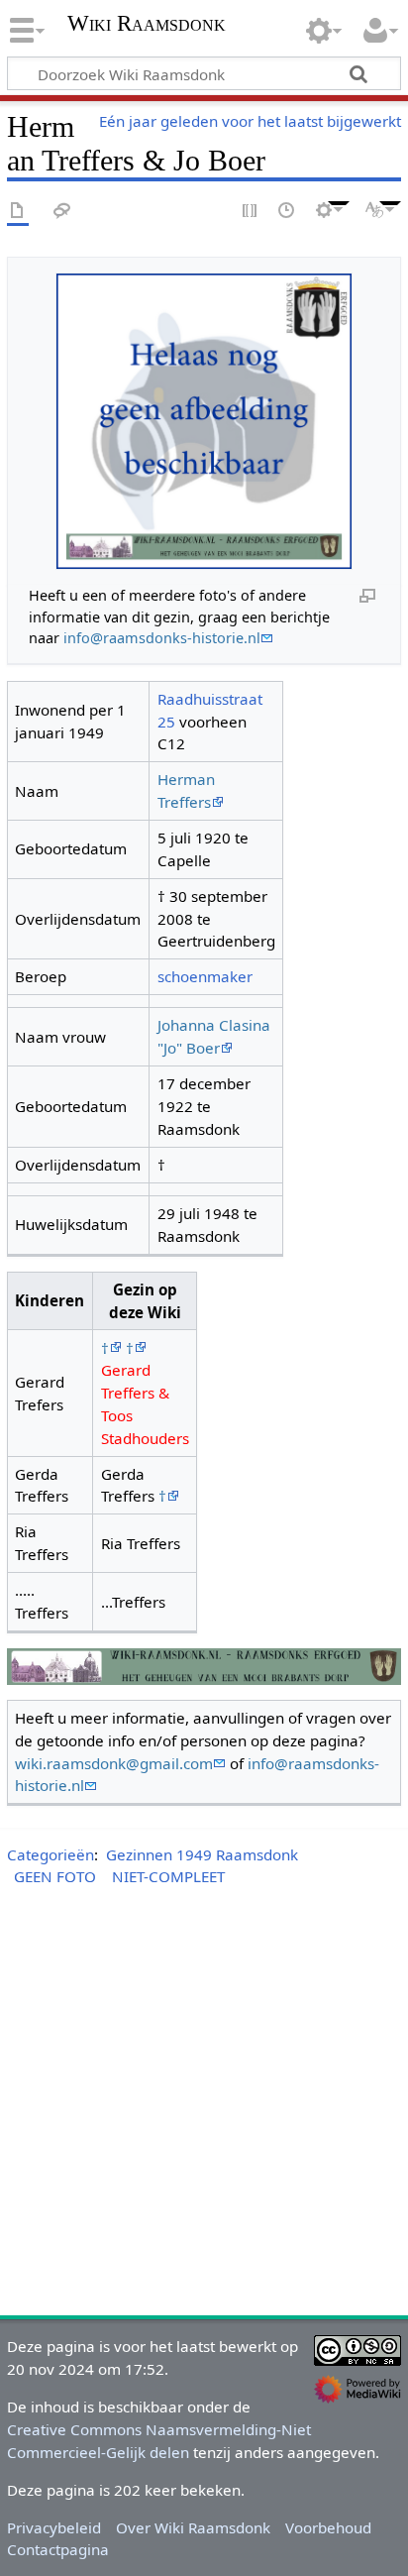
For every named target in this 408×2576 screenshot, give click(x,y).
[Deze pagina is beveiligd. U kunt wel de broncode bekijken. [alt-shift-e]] (251, 212)
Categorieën (51, 1854)
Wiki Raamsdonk (147, 25)
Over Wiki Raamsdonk (193, 2527)
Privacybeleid (54, 2527)
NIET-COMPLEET (168, 1876)
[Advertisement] (204, 2105)
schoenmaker (205, 976)
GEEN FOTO (55, 1876)
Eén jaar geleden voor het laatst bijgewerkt (250, 121)
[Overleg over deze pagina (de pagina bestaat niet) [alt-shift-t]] (62, 212)
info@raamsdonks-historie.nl (162, 638)
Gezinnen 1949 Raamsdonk (202, 1854)
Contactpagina (58, 2549)
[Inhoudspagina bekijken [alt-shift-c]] (18, 212)
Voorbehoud (328, 2527)
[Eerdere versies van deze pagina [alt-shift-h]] (287, 212)
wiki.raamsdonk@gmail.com (114, 1763)
